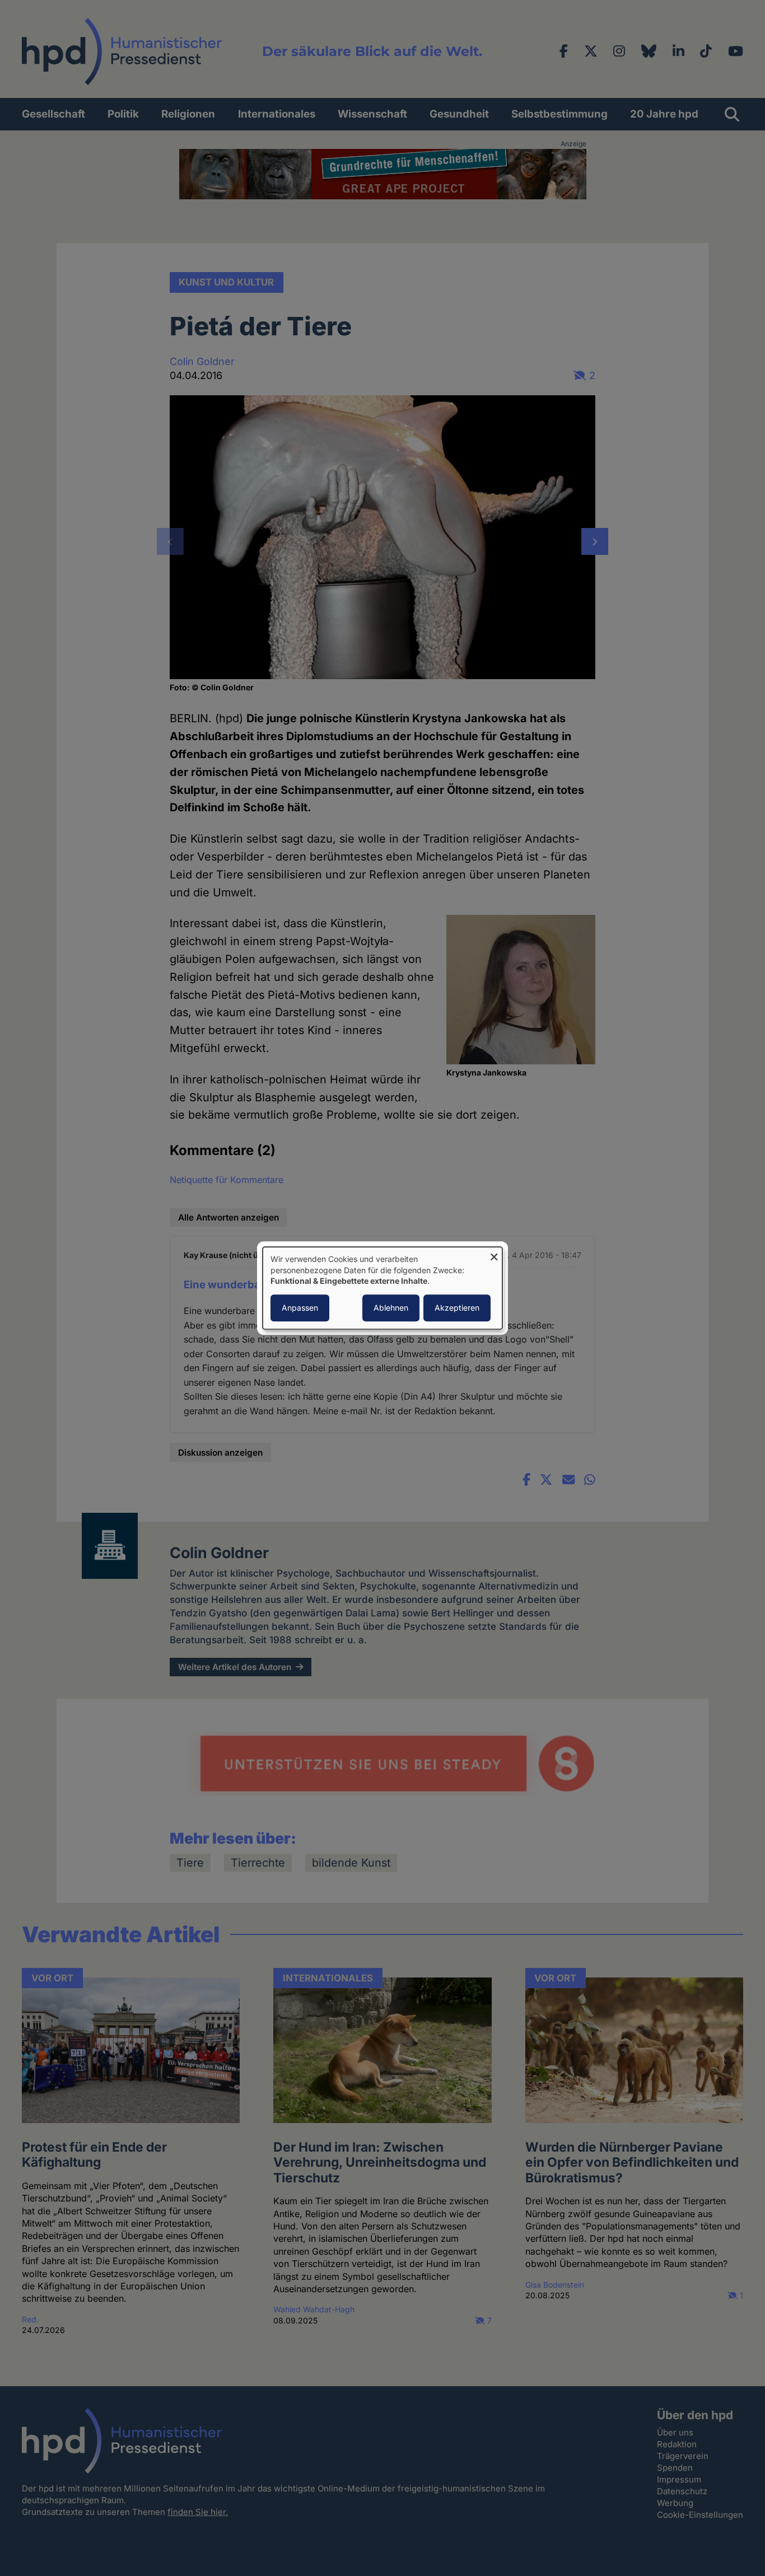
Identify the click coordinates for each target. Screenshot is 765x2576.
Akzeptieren (457, 1308)
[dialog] (382, 1288)
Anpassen (300, 1308)
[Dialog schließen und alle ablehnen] (494, 1254)
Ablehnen (391, 1308)
